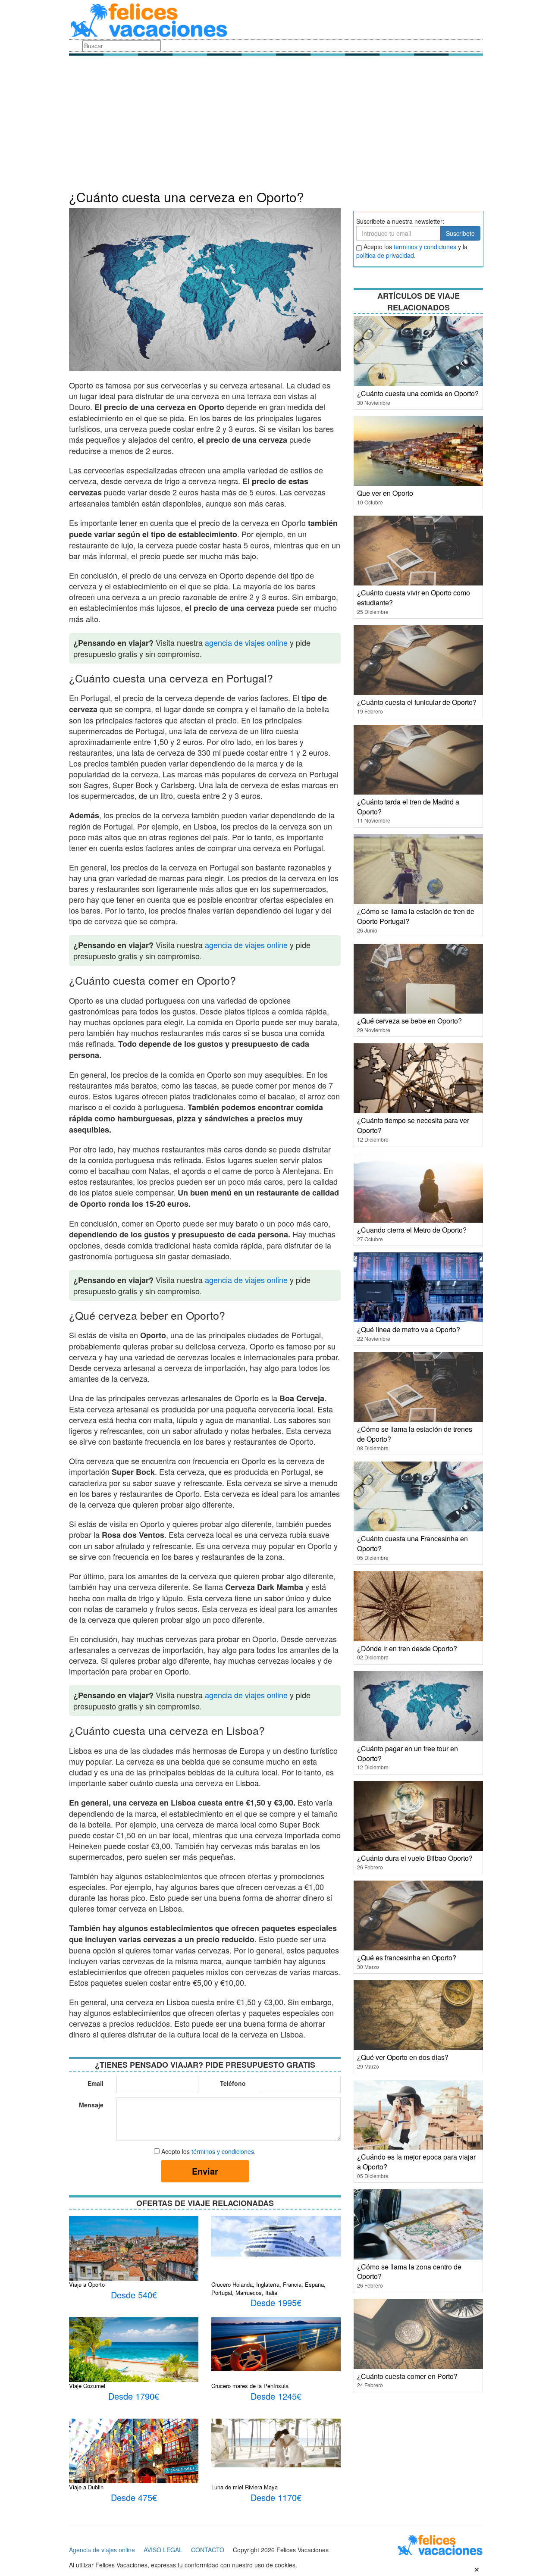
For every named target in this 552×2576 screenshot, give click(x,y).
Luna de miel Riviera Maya (245, 2487)
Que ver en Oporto (385, 493)
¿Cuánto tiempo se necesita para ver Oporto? (413, 1125)
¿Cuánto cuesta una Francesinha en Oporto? (412, 1543)
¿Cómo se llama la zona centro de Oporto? (409, 2272)
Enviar (205, 2171)
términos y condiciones (223, 2151)
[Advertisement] (276, 125)
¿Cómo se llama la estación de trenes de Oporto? (415, 1434)
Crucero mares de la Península (250, 2386)
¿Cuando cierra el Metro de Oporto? (412, 1230)
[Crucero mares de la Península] (276, 2343)
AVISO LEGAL (163, 2550)
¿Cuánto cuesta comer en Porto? (407, 2376)
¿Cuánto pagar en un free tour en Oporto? (408, 1753)
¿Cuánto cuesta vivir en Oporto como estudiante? (414, 598)
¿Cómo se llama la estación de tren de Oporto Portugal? (416, 916)
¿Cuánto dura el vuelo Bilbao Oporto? (415, 1858)
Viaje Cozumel (87, 2386)
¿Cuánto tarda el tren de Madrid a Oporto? (408, 807)
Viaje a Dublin (86, 2487)
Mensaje (91, 2105)
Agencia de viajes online (102, 2550)
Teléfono (233, 2083)
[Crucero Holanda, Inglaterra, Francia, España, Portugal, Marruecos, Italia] (276, 2235)
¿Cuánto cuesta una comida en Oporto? (418, 393)
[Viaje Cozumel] (134, 2349)
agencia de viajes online (246, 642)
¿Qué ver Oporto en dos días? (403, 2057)
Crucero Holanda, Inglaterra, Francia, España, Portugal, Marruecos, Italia (268, 2288)
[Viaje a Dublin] (134, 2461)
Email (96, 2083)
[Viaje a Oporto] (134, 2259)
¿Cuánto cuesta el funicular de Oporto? (417, 702)
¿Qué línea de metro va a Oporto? (409, 1329)
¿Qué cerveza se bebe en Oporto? (409, 1021)
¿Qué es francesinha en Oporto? (407, 1958)
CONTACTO (208, 2550)
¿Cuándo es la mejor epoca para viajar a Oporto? (416, 2162)
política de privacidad (385, 255)
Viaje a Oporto (87, 2284)
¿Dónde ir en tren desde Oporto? (407, 1648)
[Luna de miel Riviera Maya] (276, 2442)
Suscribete (460, 233)
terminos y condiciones (425, 247)
